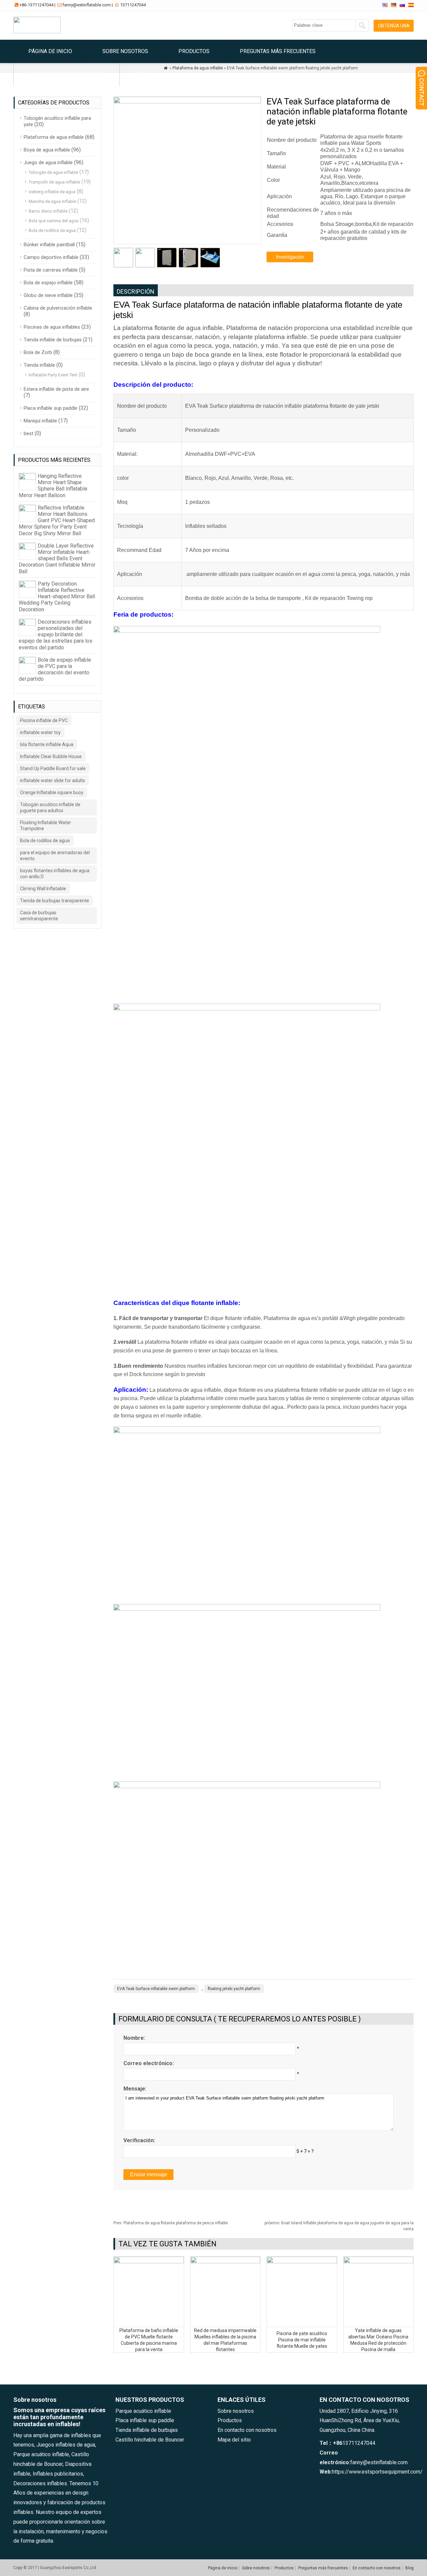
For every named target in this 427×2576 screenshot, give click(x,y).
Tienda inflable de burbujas (53, 340)
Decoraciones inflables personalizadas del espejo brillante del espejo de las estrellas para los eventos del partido (56, 635)
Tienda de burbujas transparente (55, 901)
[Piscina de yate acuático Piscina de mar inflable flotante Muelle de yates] (302, 2262)
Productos (194, 51)
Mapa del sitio (234, 2440)
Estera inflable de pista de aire (56, 389)
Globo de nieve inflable (48, 295)
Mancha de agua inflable (52, 201)
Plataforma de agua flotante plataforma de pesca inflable (171, 2223)
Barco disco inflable (48, 211)
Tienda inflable (39, 365)
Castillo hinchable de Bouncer (150, 2440)
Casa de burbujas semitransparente (39, 916)
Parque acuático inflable (143, 2411)
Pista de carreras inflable (51, 270)
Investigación (290, 257)
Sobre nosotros (125, 51)
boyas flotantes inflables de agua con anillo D (55, 874)
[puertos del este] (37, 32)
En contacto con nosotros (67, 75)
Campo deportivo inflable (51, 257)
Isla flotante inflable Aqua (47, 744)
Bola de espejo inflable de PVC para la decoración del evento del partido (55, 670)
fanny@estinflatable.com (87, 5)
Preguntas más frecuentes (278, 51)
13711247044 (133, 5)
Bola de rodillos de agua (52, 230)
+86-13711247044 (36, 5)
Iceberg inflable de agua (52, 192)
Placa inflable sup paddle (51, 408)
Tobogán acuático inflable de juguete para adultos (50, 808)
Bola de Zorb (38, 352)
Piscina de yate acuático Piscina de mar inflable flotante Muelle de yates (302, 2340)
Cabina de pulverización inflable (58, 308)
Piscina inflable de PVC (44, 720)
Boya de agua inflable (47, 150)
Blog (141, 75)
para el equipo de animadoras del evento (55, 856)
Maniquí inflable (40, 421)
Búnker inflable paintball (49, 245)
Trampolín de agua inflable (54, 182)
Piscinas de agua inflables (52, 327)
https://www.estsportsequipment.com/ (377, 2472)
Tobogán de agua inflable (53, 172)
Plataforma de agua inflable (54, 137)
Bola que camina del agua (54, 221)
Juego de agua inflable (48, 163)
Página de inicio (50, 51)
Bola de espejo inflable (48, 283)
